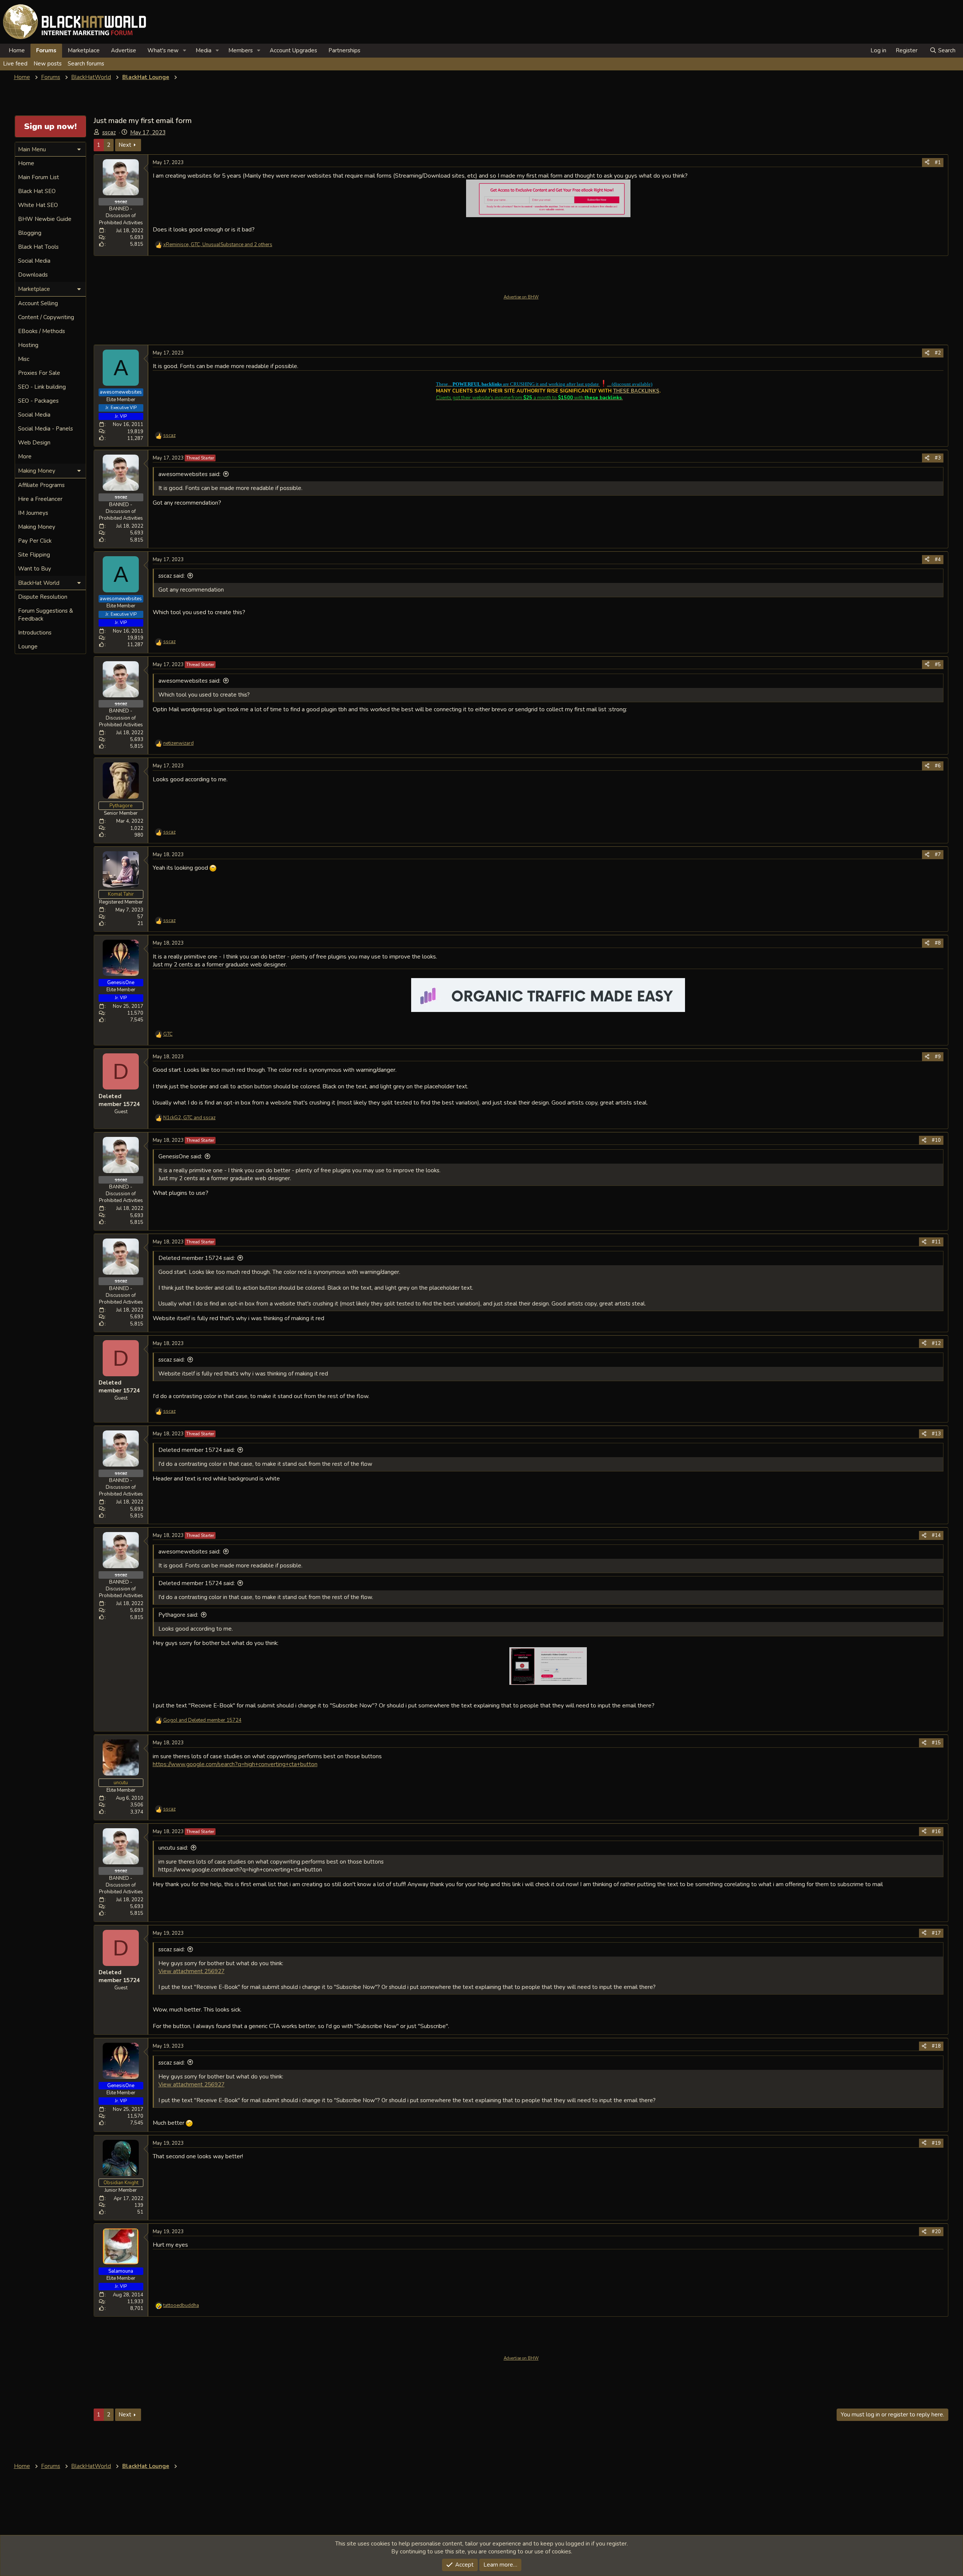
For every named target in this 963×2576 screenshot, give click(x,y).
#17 (936, 1933)
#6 (938, 766)
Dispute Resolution (43, 597)
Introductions (35, 633)
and (202, 1720)
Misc (24, 359)
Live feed (15, 64)
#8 (938, 943)
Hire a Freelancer (40, 499)
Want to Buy (35, 569)
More (25, 456)
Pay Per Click (35, 541)
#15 (936, 1743)
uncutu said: (173, 1848)
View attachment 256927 (191, 1971)
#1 (938, 163)
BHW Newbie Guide (45, 219)
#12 (936, 1344)
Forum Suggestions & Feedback (46, 615)
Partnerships (344, 50)
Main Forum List (39, 177)
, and (189, 1118)
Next (125, 145)
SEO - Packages (38, 401)
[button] (185, 51)
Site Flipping (34, 555)
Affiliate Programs (41, 485)
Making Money (37, 527)
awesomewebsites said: (189, 474)
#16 (936, 1832)
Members (241, 50)
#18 (936, 2046)
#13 (936, 1434)
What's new (163, 50)
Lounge (28, 647)
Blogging (30, 233)
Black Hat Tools (38, 247)
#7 (938, 855)
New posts (48, 64)
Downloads (33, 275)
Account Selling (38, 303)
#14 (936, 1535)
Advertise (124, 50)
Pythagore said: (178, 1615)
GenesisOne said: (180, 1156)
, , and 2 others (218, 245)
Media (204, 50)
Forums (46, 50)
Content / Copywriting (46, 317)
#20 (936, 2232)
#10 (936, 1140)
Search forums (86, 64)
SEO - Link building (42, 387)
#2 (938, 353)
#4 (938, 560)
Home (17, 50)
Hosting (28, 345)
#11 (936, 1242)
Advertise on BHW (521, 297)
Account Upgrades (293, 50)
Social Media (34, 261)
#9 (938, 1057)
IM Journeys (33, 513)
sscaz (109, 132)
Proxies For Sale (39, 373)
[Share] (927, 163)
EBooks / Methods (42, 331)
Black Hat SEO (37, 191)
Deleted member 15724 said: (197, 1258)
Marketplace (84, 50)
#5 (938, 665)
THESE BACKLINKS (636, 391)
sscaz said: (172, 576)
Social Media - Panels (46, 429)
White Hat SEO (38, 205)
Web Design (34, 443)
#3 (938, 458)
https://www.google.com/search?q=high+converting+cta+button (235, 1764)
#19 (936, 2143)
